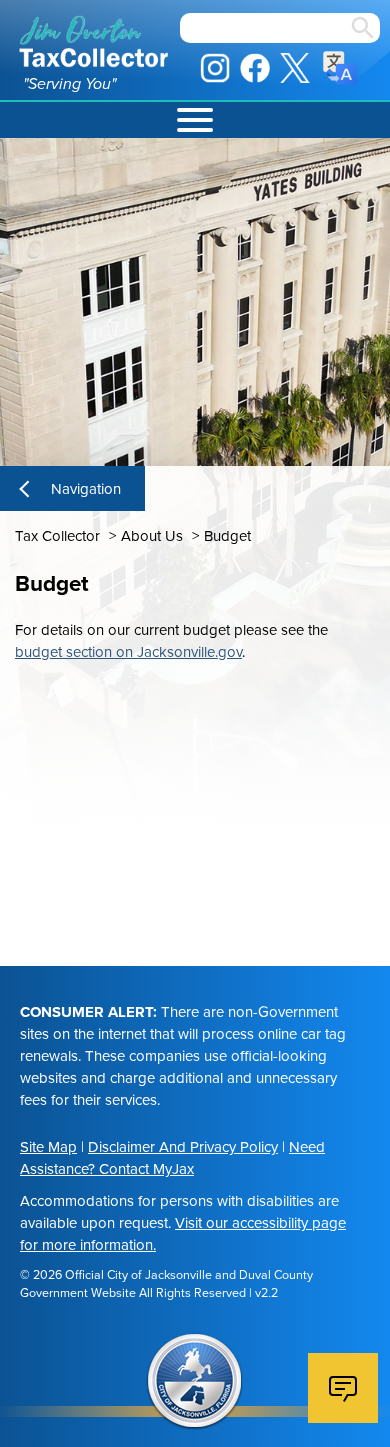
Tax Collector (57, 536)
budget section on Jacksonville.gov (128, 652)
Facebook (255, 68)
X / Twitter (295, 68)
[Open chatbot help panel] (343, 1388)
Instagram (215, 68)
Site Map (48, 1147)
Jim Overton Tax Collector (93, 41)
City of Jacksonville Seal (195, 1382)
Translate (340, 68)
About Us (152, 536)
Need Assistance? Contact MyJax (172, 1158)
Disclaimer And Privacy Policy (183, 1147)
